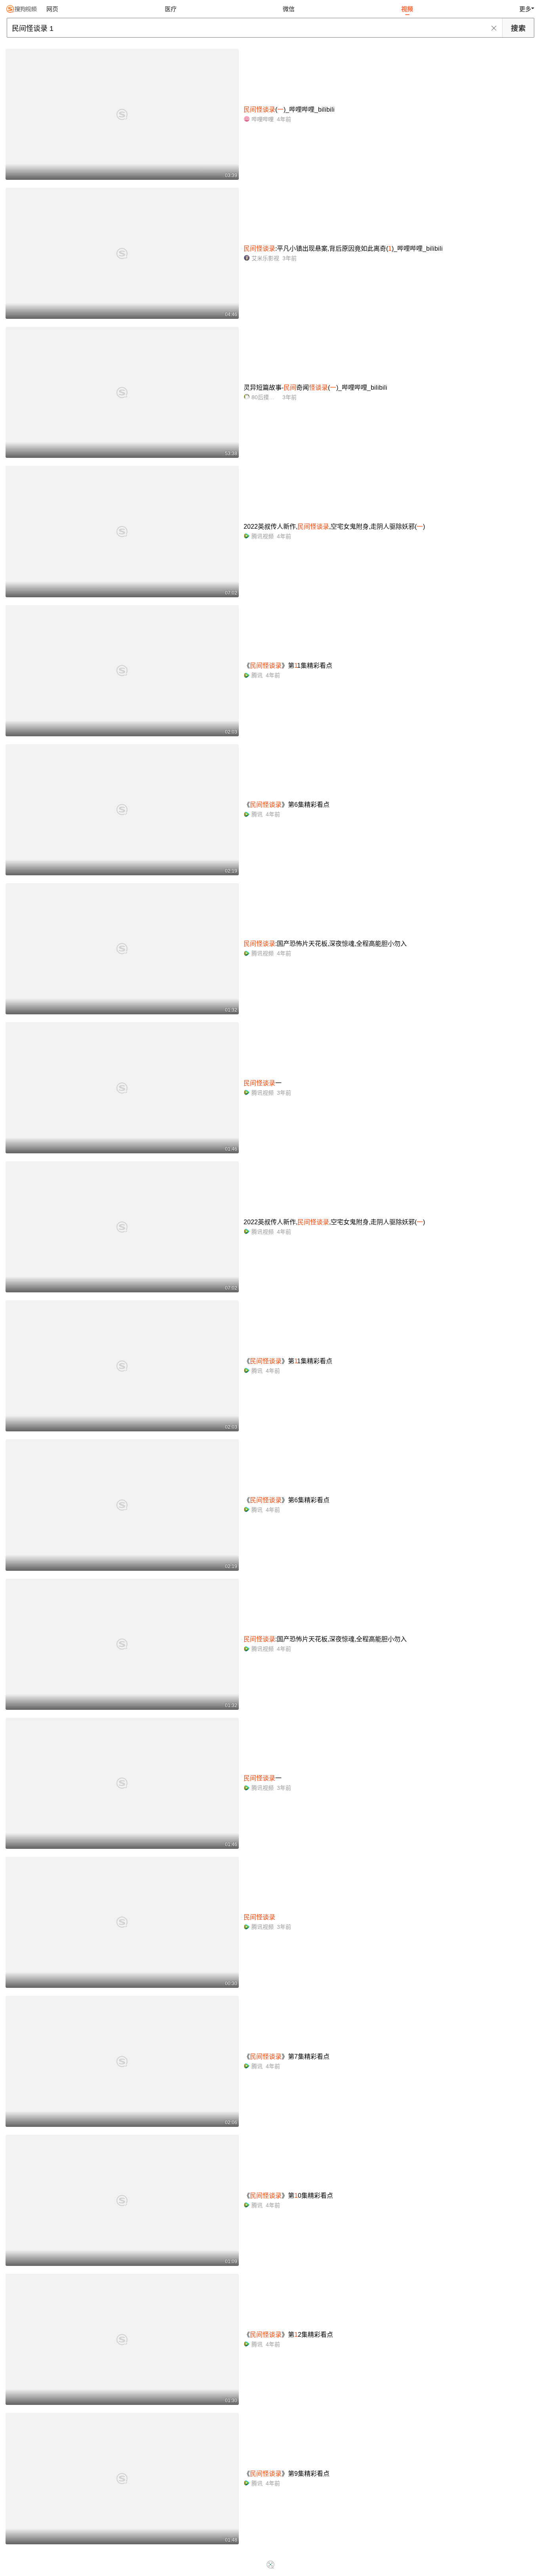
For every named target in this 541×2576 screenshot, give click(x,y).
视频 (407, 9)
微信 (289, 9)
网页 (52, 9)
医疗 (171, 9)
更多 (525, 9)
